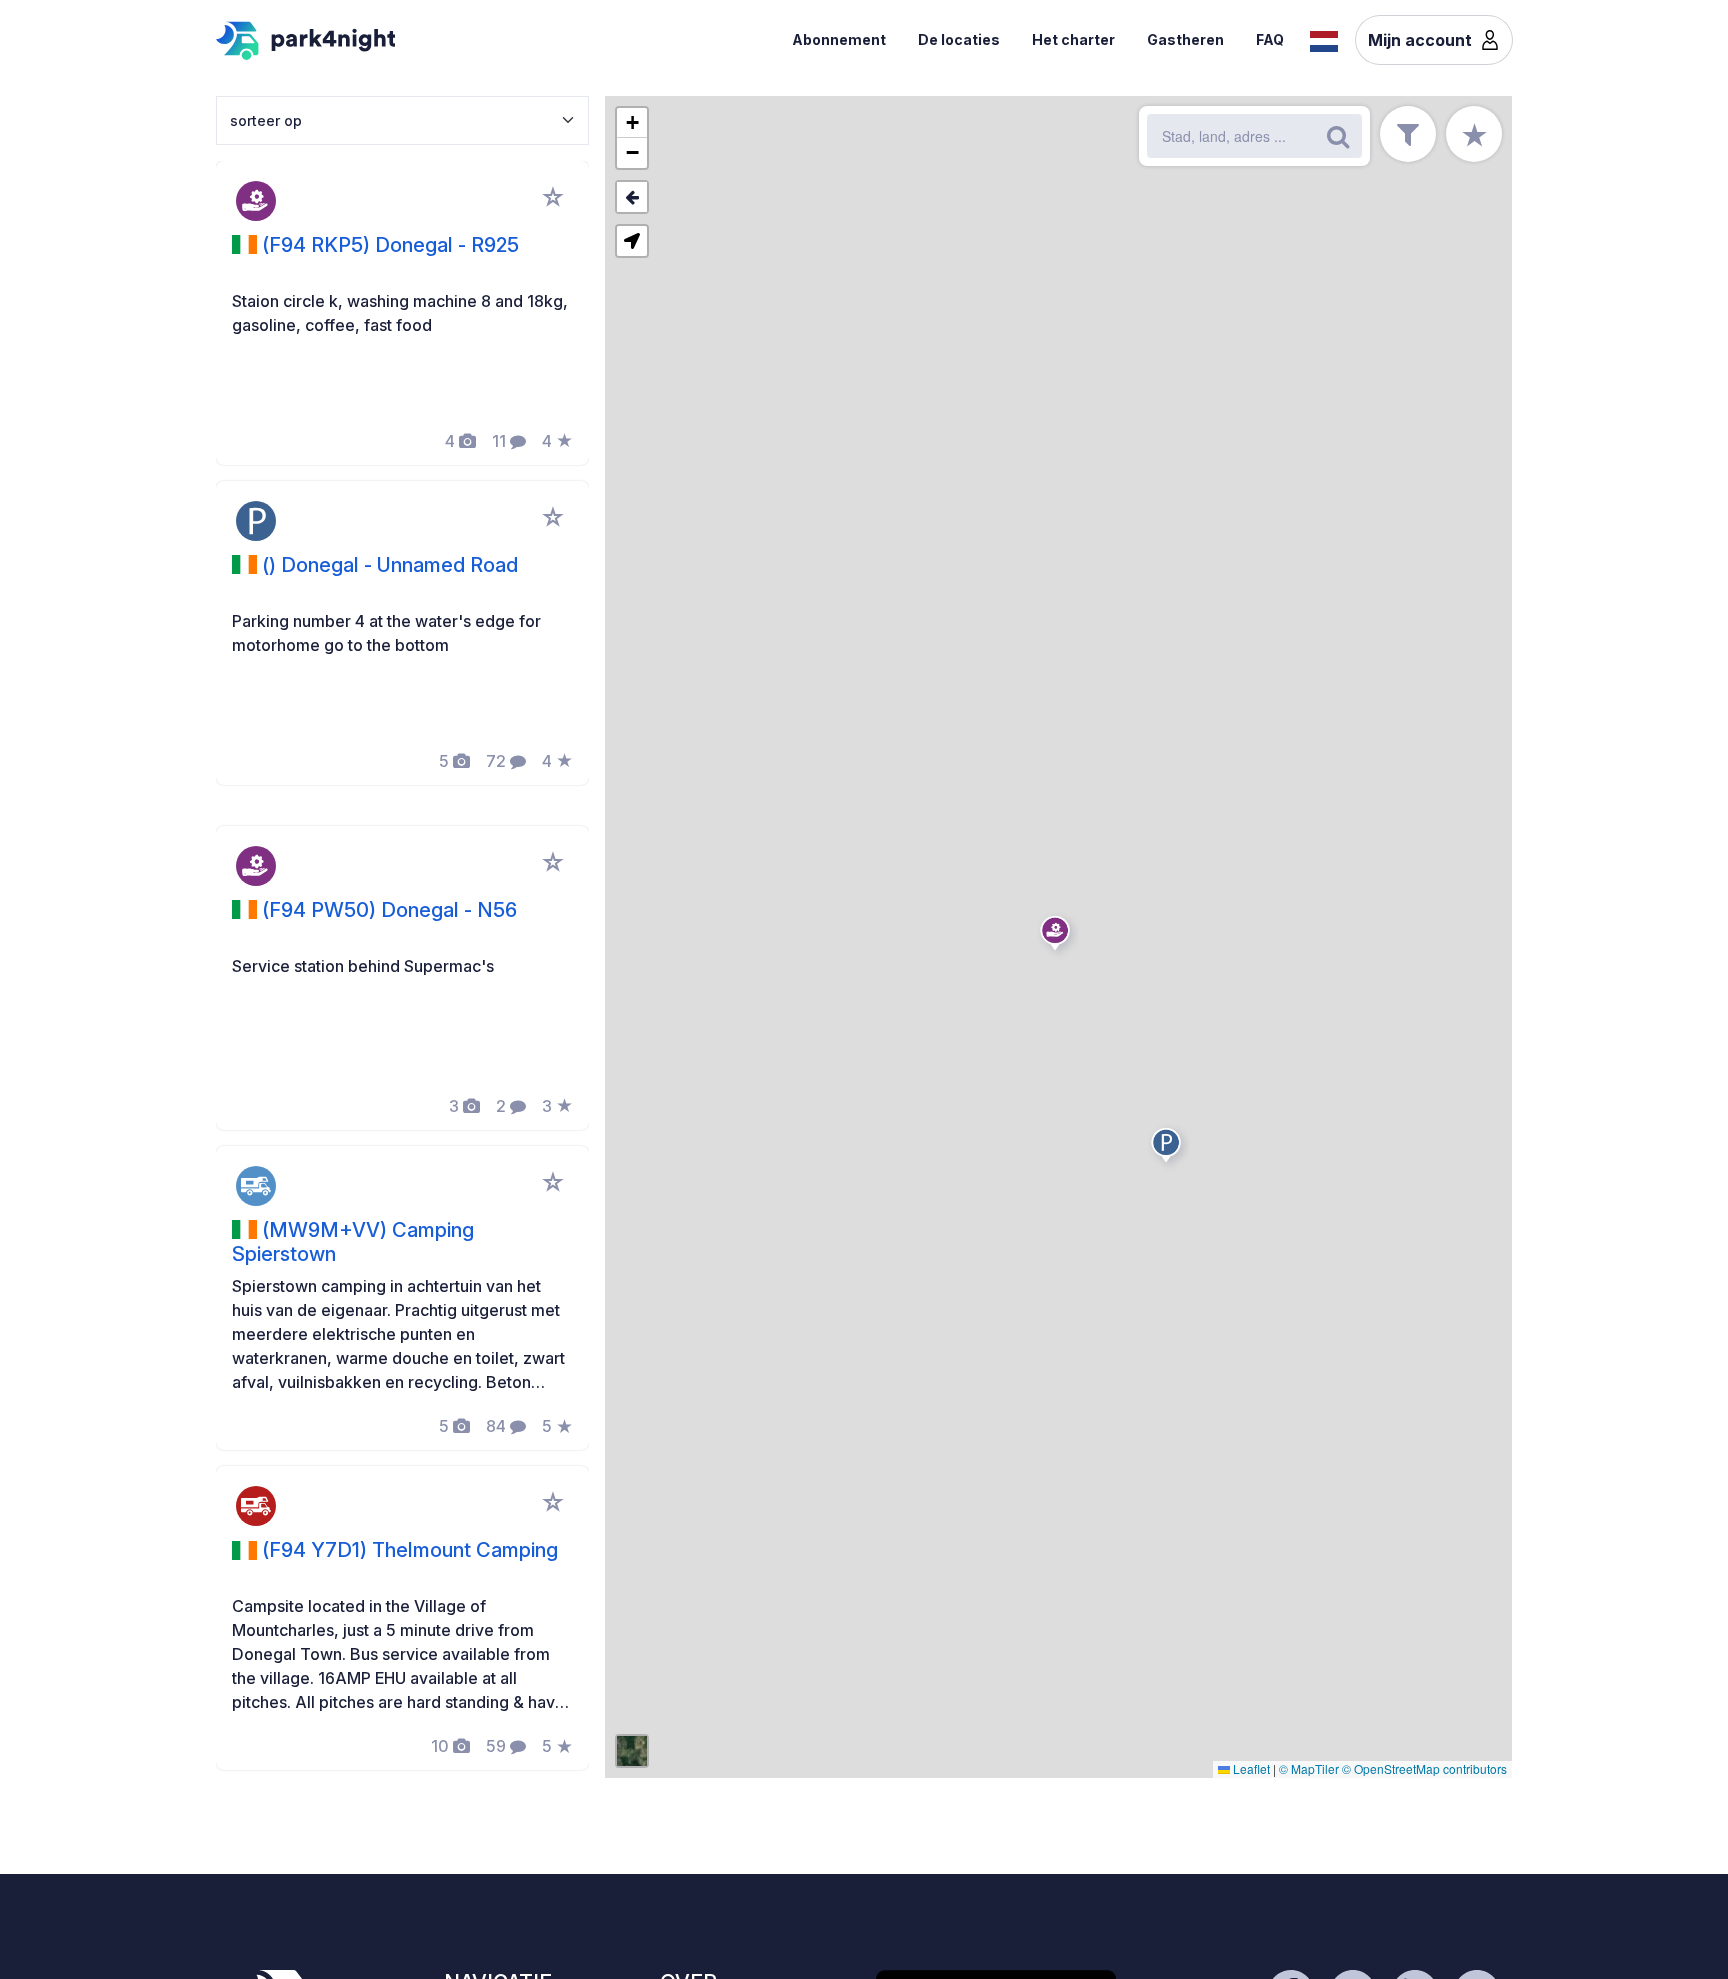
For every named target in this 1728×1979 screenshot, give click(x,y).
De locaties (959, 39)
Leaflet (1250, 1768)
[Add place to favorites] (553, 197)
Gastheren (1185, 39)
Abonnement (839, 39)
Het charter (1073, 39)
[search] (1338, 136)
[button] (1058, 937)
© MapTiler (1309, 1768)
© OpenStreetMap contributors (1424, 1768)
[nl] (1324, 39)
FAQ (1270, 39)
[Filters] (1408, 134)
